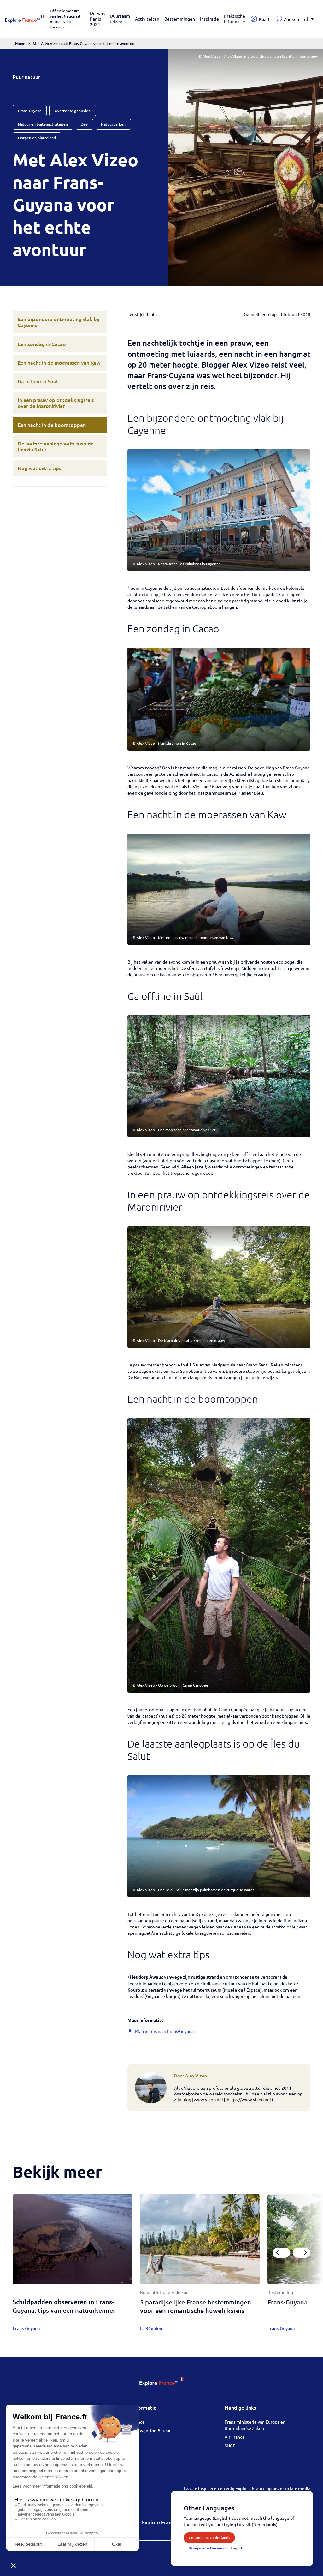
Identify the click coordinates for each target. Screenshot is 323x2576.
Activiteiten (147, 19)
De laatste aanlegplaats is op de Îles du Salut (56, 446)
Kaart (264, 19)
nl (306, 19)
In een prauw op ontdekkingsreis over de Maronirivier (56, 403)
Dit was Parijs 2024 (97, 19)
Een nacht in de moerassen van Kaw (59, 362)
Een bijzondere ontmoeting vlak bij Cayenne (59, 322)
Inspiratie (209, 19)
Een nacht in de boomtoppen (52, 425)
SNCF (230, 2446)
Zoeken (291, 19)
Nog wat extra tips (39, 468)
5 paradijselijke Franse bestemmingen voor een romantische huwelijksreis (196, 2306)
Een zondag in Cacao (42, 344)
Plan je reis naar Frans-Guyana (164, 2031)
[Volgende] (302, 2253)
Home (20, 43)
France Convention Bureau (145, 2430)
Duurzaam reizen (120, 19)
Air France (235, 2437)
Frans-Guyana (288, 2302)
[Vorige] (281, 2253)
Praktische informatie (235, 19)
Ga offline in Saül (38, 381)
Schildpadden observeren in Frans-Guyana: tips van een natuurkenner (64, 2306)
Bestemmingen (180, 19)
